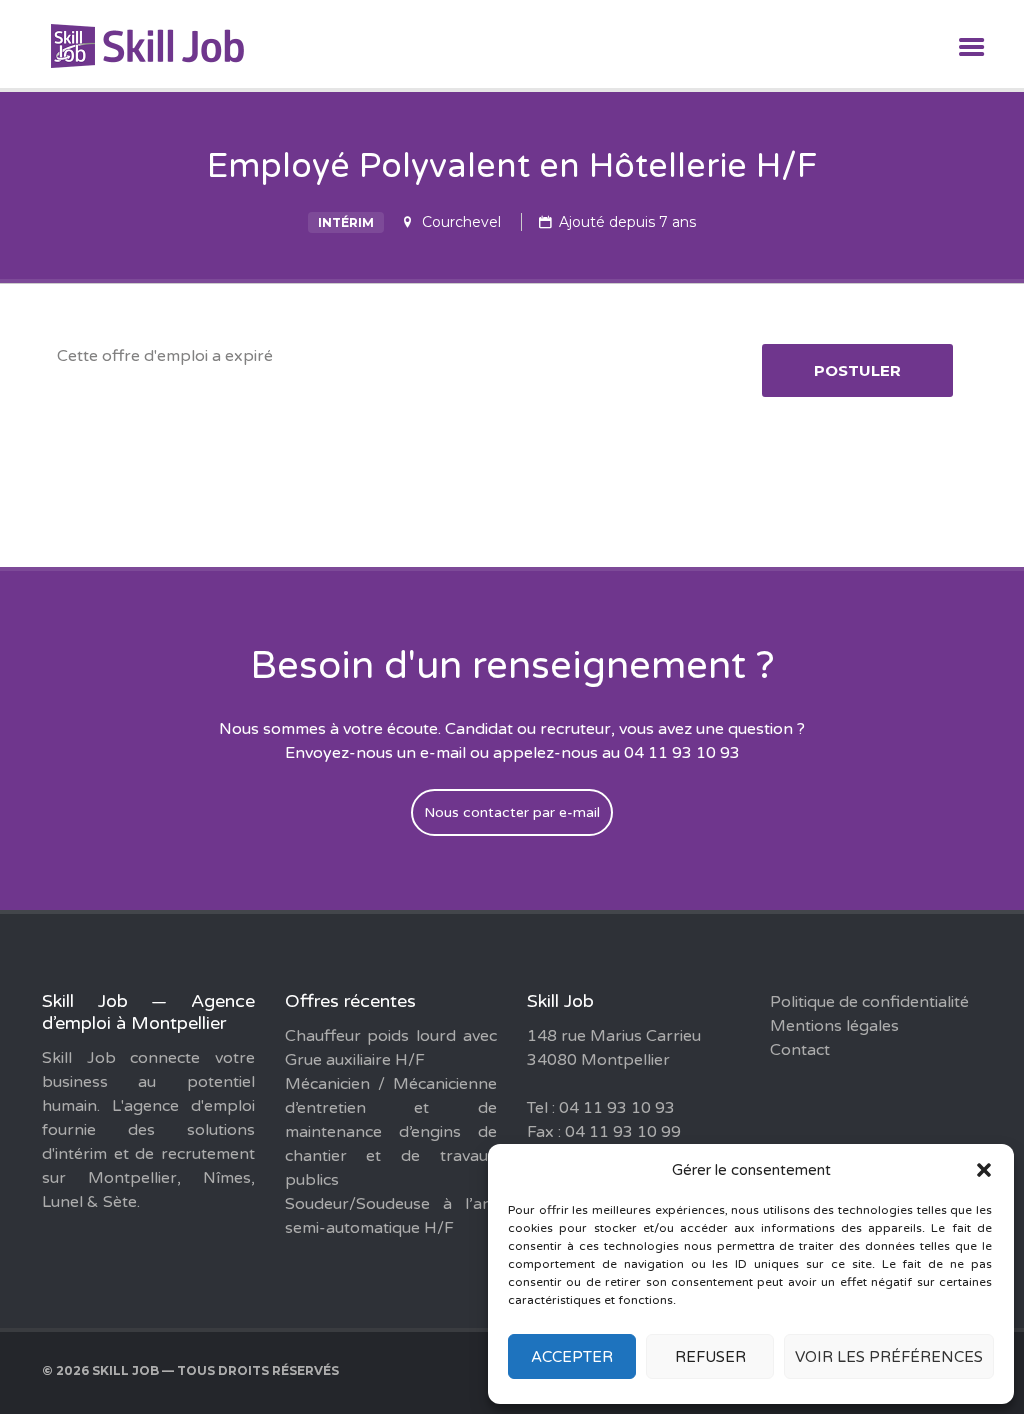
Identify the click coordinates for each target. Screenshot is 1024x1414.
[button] (984, 1170)
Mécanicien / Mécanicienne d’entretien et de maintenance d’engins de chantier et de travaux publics (391, 1132)
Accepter (572, 1357)
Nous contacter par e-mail (512, 812)
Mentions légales (834, 1026)
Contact (800, 1050)
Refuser (710, 1357)
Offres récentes (350, 1001)
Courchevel (461, 222)
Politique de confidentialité (869, 1002)
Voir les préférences (889, 1357)
